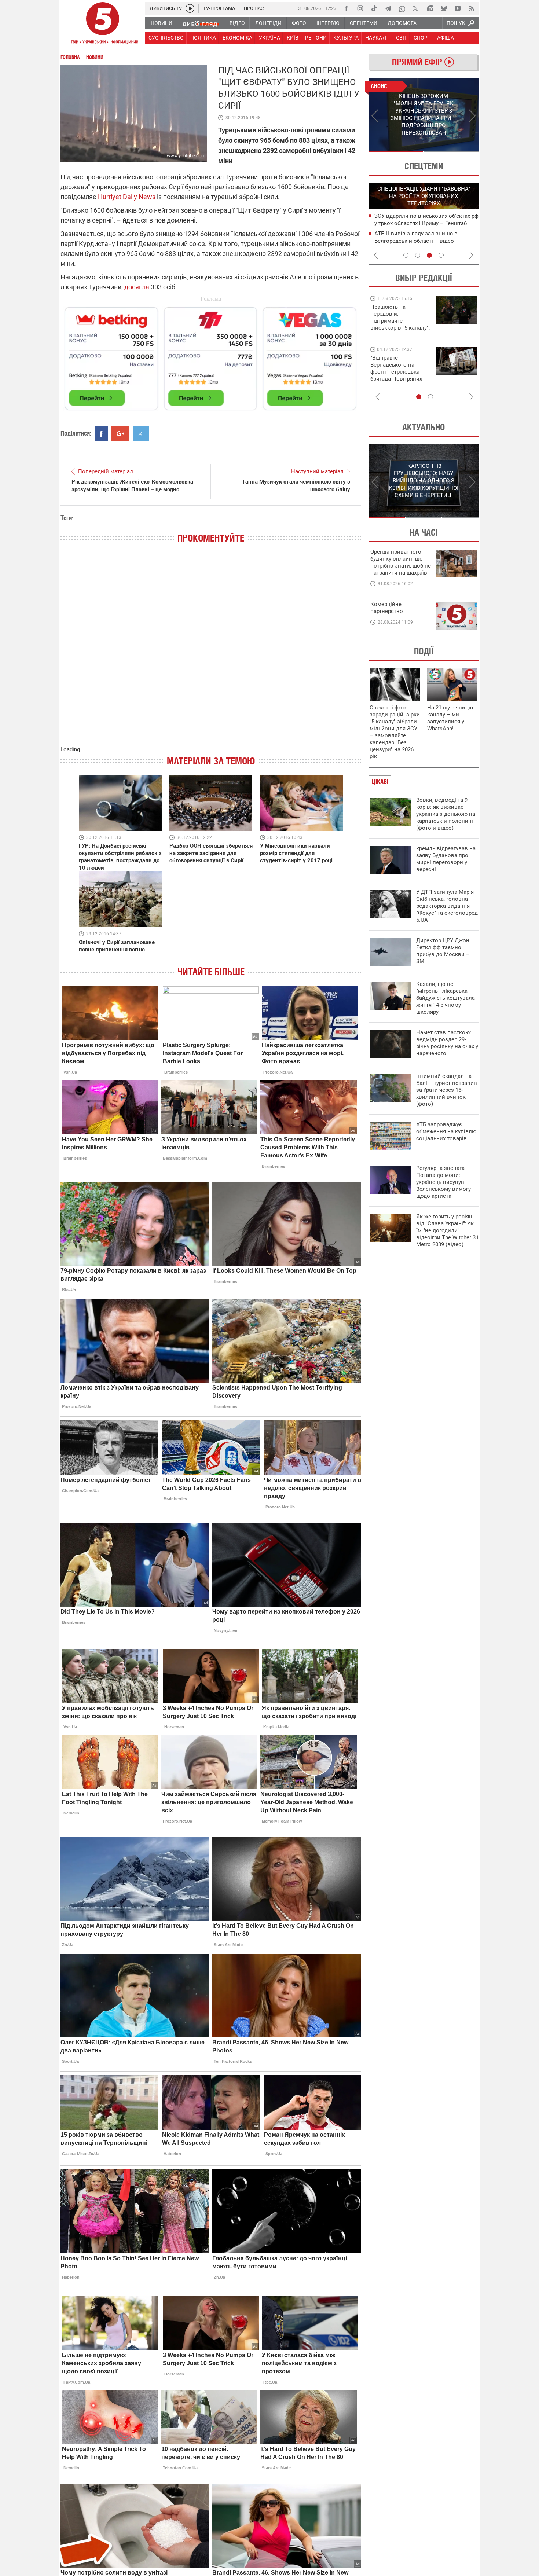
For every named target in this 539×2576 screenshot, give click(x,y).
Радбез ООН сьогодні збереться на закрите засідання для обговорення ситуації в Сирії (211, 853)
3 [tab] (429, 255)
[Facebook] (346, 8)
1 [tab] (396, 151)
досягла (137, 287)
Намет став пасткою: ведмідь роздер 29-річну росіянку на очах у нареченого (447, 1043)
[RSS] (472, 8)
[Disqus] (211, 652)
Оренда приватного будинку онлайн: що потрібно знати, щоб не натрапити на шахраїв (401, 562)
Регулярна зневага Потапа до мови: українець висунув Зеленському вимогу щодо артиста (443, 1182)
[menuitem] (161, 23)
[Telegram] (388, 8)
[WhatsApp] (402, 8)
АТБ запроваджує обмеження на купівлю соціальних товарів (446, 1131)
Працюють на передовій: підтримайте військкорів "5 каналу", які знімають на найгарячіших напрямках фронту (400, 328)
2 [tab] (451, 151)
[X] (416, 8)
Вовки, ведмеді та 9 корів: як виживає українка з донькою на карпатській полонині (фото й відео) (446, 814)
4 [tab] (441, 255)
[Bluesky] (444, 8)
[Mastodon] (430, 8)
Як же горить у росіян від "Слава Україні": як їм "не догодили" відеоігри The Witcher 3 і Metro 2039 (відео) (447, 1230)
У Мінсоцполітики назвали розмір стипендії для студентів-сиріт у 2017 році (296, 853)
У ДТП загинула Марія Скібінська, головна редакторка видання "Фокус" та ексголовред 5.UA (447, 906)
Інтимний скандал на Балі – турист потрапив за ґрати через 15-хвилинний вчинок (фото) (447, 1090)
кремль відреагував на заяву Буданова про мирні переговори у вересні (446, 859)
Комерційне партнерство (387, 608)
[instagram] (360, 8)
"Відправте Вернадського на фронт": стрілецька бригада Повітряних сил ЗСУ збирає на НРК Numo (396, 375)
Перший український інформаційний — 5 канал (103, 24)
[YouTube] (458, 8)
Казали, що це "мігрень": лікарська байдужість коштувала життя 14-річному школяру (445, 998)
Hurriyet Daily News (127, 197)
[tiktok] (374, 8)
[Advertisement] (211, 355)
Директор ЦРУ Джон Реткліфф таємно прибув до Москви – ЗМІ (443, 951)
